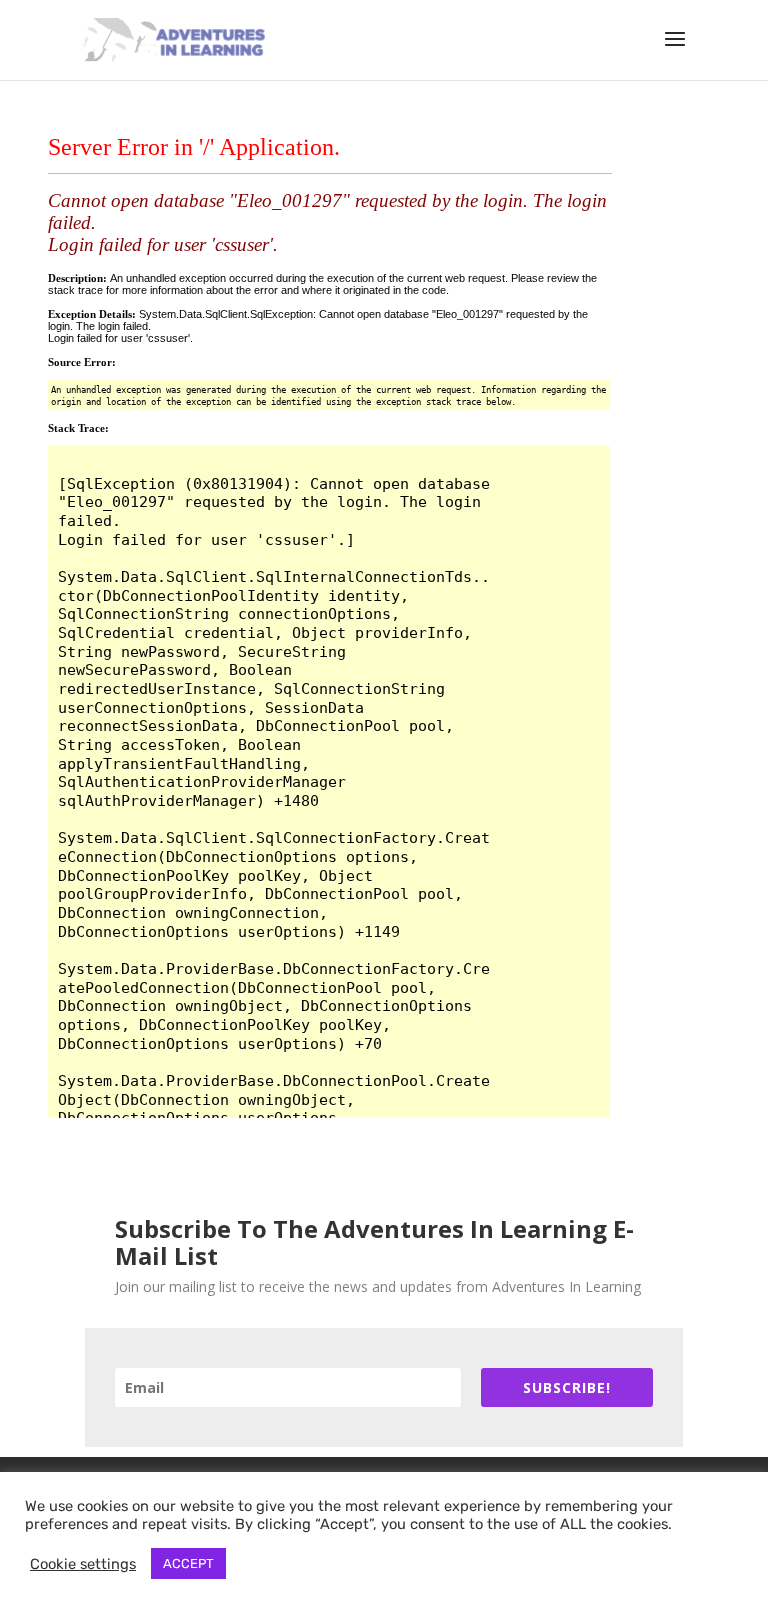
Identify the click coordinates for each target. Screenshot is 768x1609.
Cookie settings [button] (83, 1564)
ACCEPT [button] (188, 1563)
